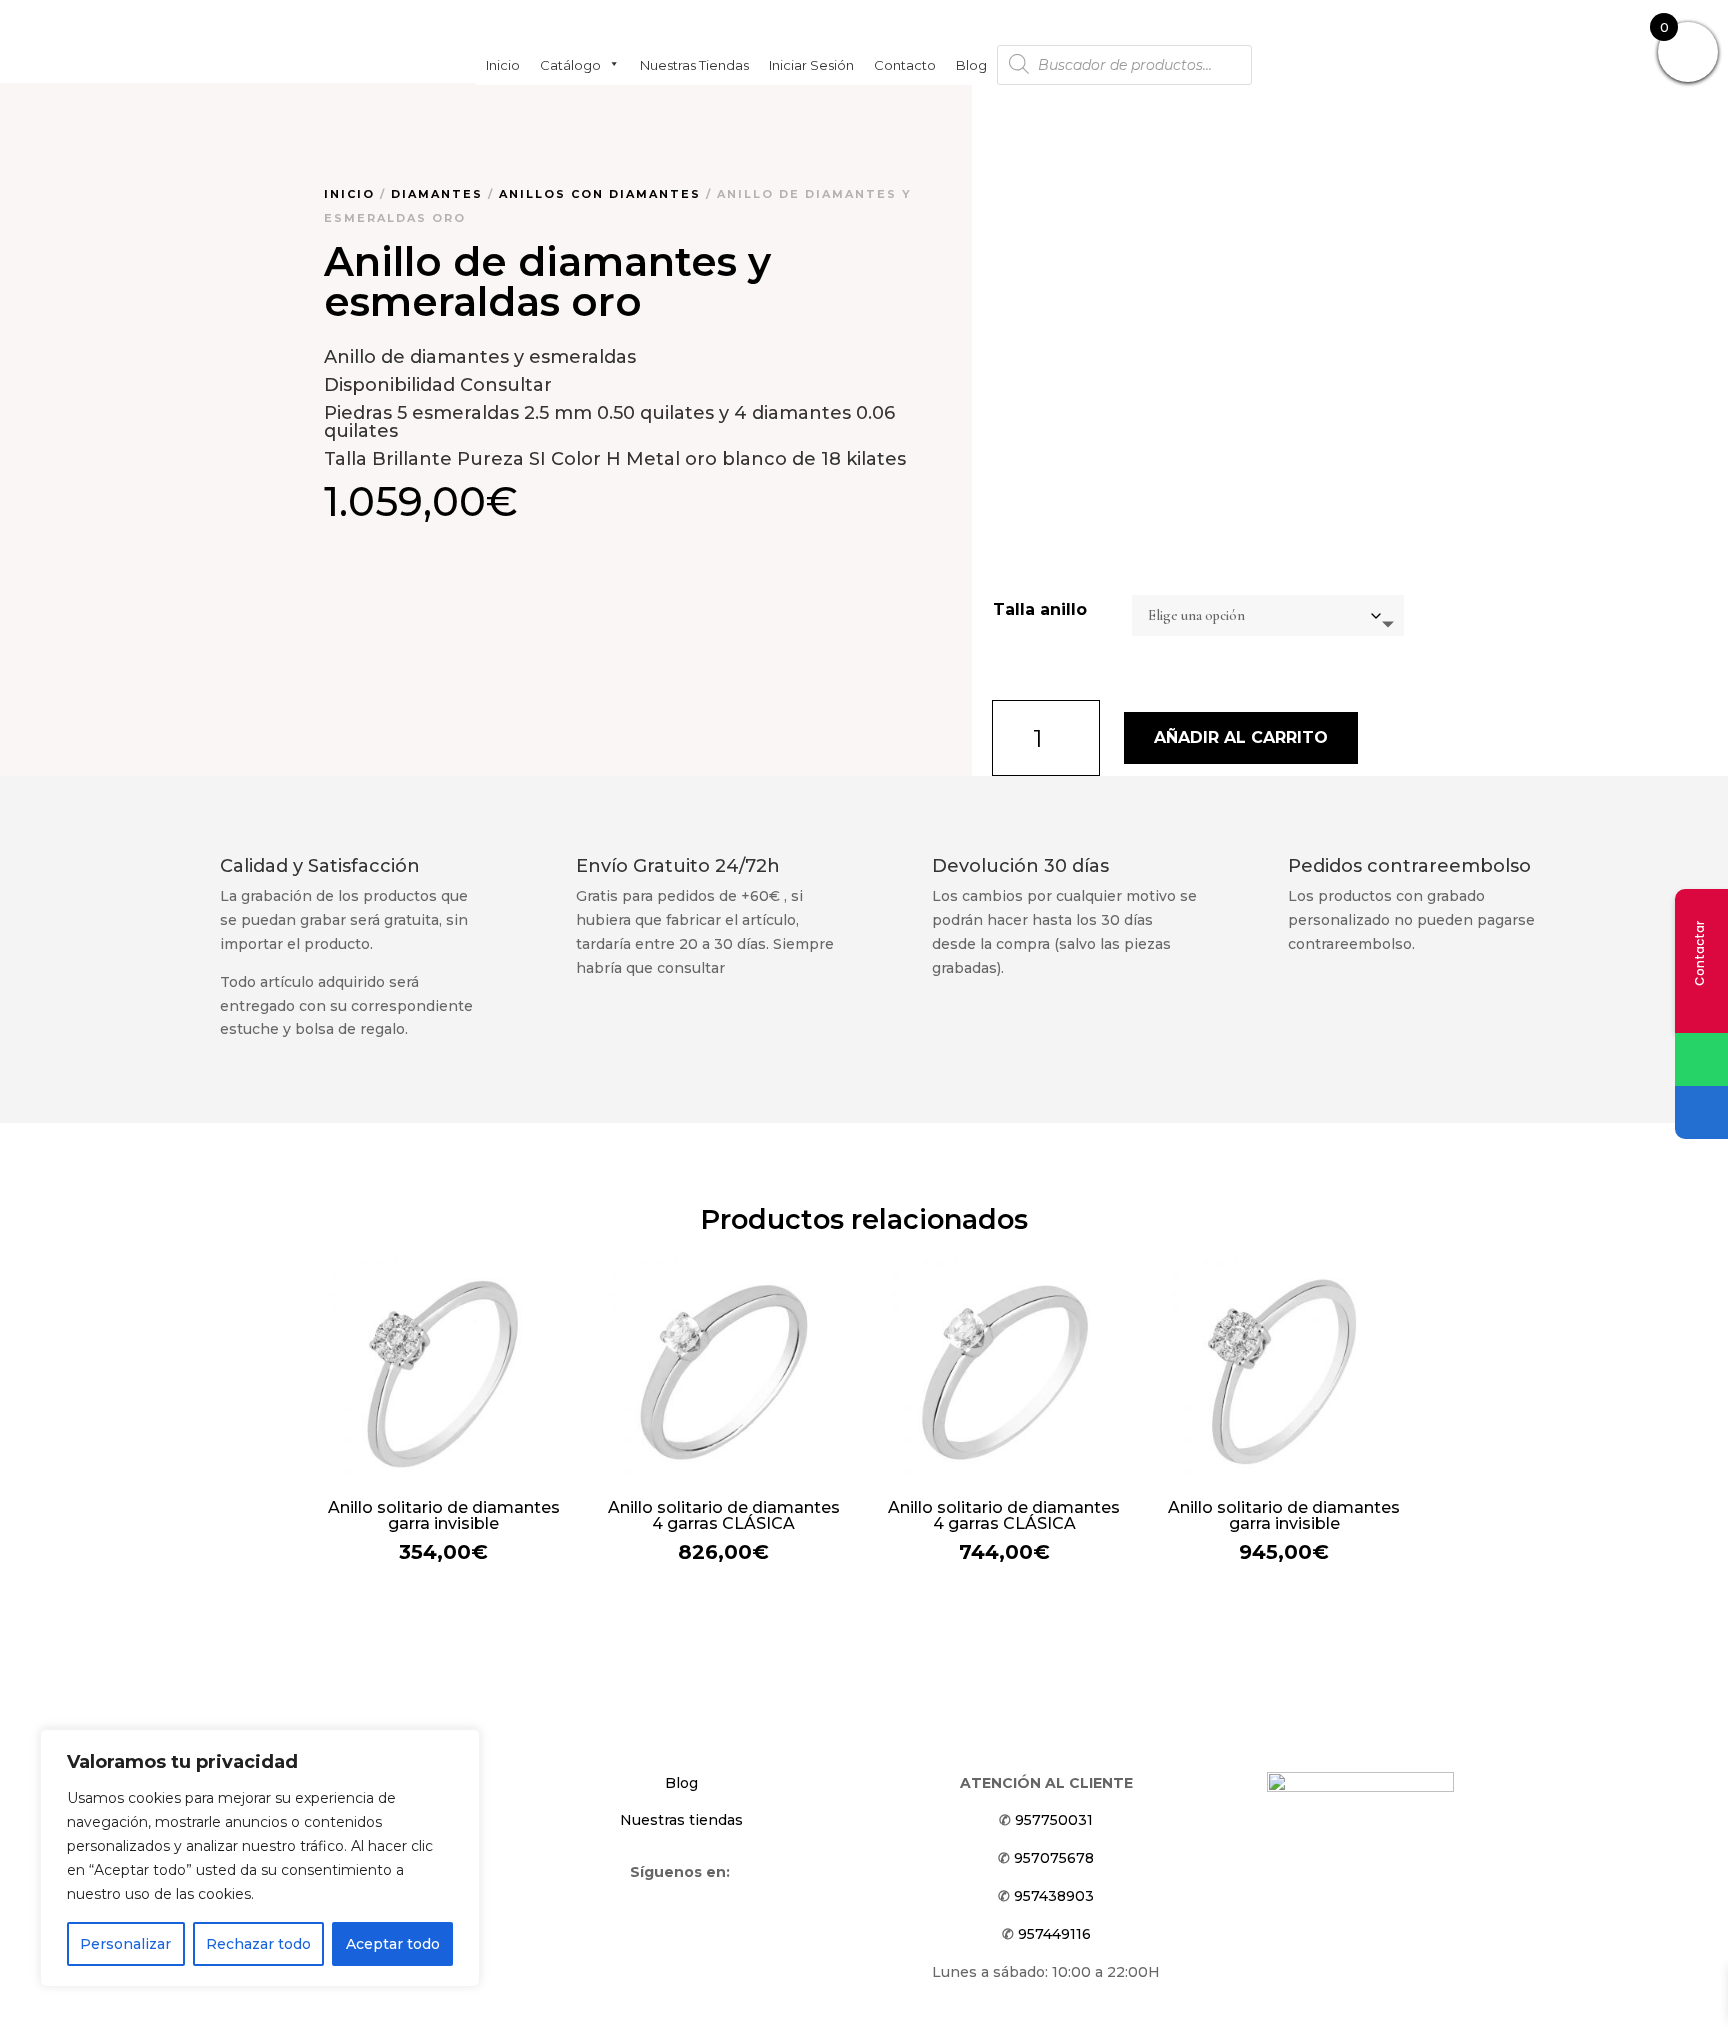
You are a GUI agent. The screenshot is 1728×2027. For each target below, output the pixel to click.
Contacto (905, 64)
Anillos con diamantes (600, 194)
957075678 (1054, 1858)
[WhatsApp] (1701, 1059)
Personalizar (125, 1944)
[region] (260, 1858)
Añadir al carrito (1241, 737)
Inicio (503, 64)
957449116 (1054, 1934)
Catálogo (570, 64)
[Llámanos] (1701, 1112)
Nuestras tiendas (694, 64)
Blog (971, 64)
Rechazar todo (258, 1944)
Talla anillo (1040, 609)
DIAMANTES (437, 194)
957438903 (1054, 1896)
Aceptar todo (393, 1944)
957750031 (1054, 1820)
